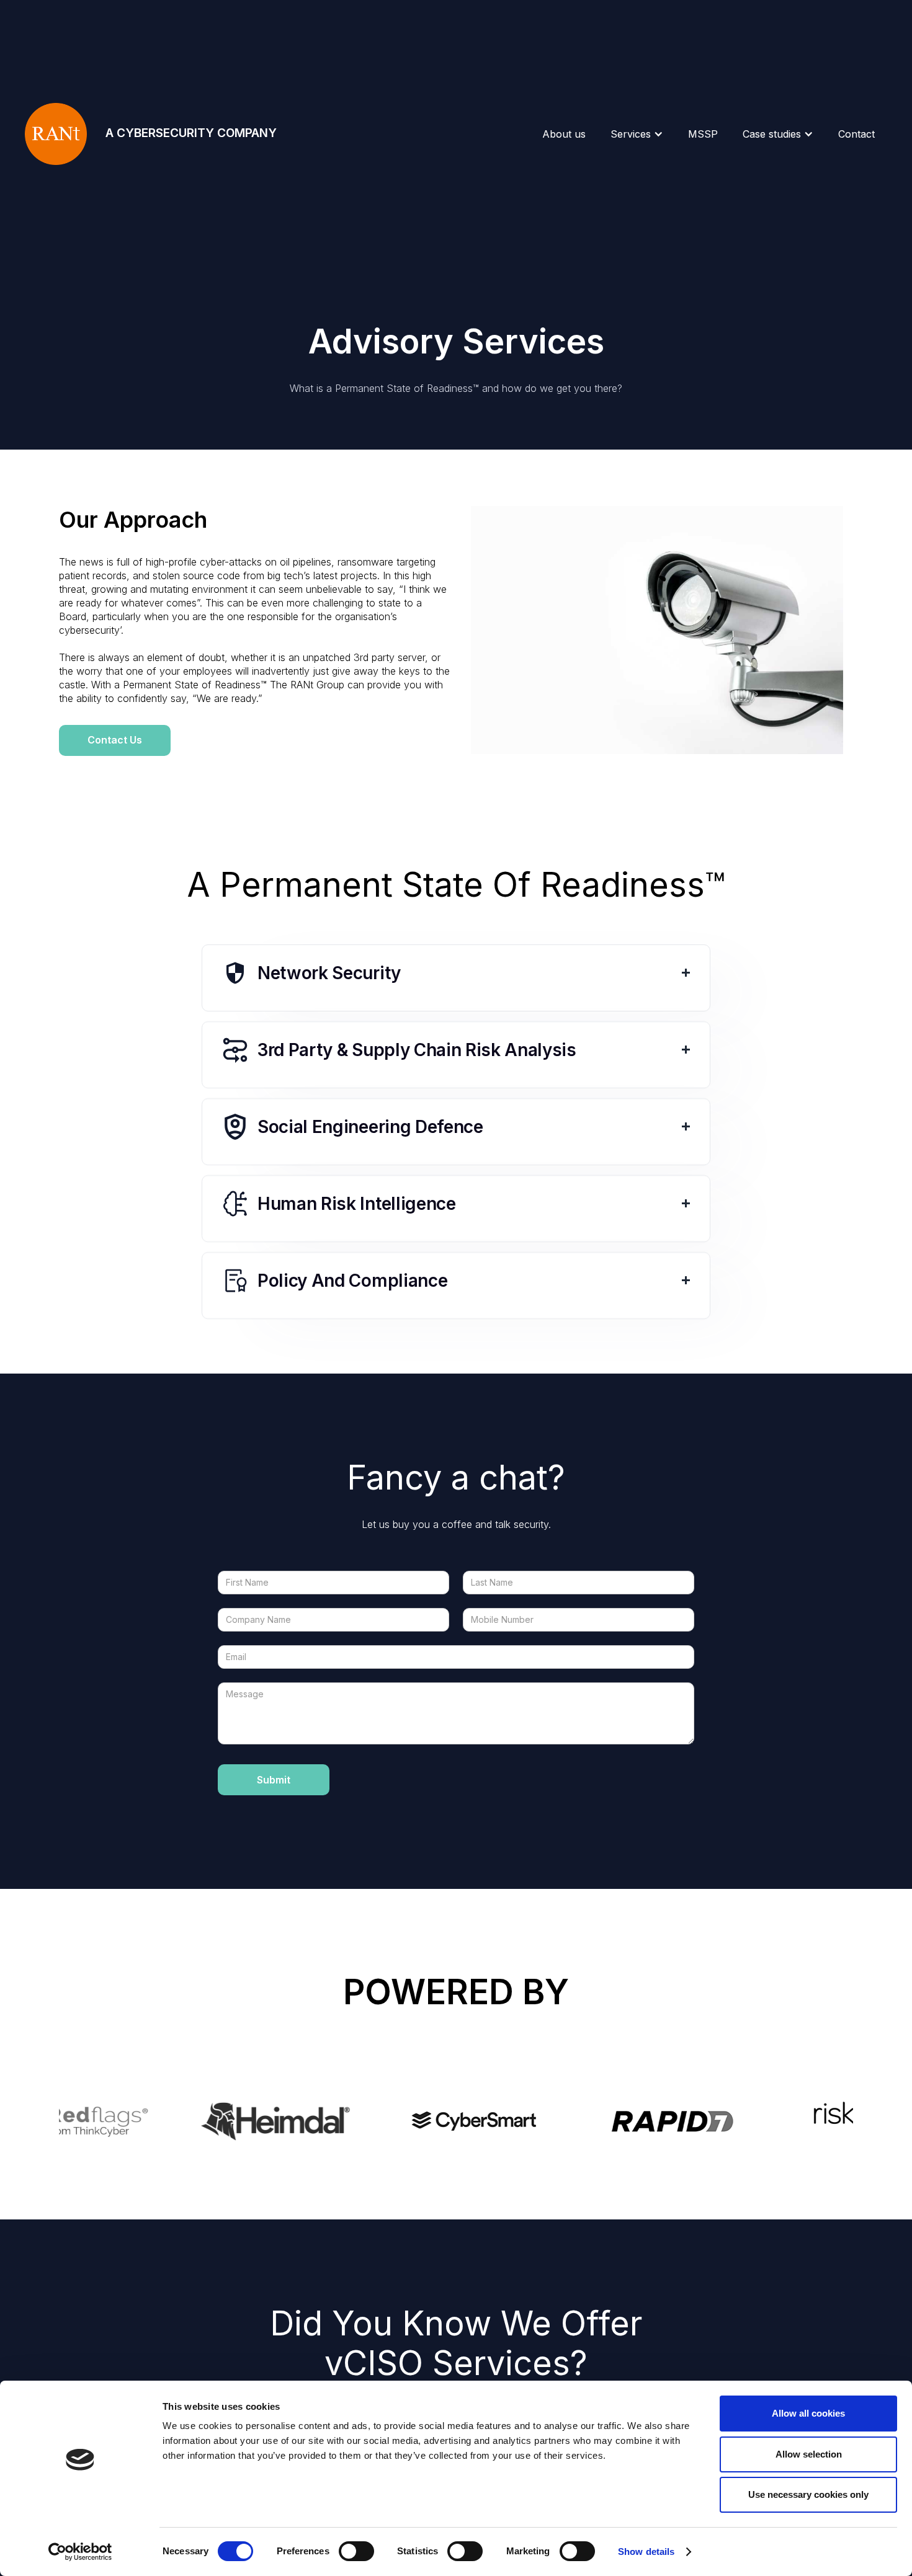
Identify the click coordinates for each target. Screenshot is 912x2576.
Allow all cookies (808, 2413)
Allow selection (809, 2454)
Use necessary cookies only (808, 2494)
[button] (637, 134)
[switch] (356, 2551)
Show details (646, 2552)
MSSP (703, 134)
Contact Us (115, 740)
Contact (856, 134)
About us (564, 134)
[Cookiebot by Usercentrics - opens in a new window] (80, 2552)
